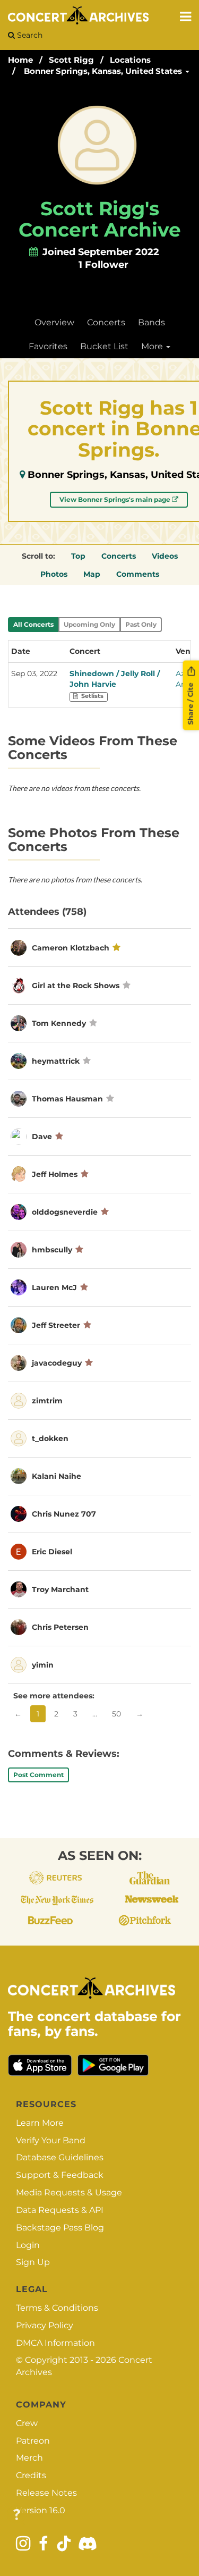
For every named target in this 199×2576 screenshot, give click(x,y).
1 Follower (103, 265)
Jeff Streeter (56, 1325)
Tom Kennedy (59, 1023)
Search (29, 35)
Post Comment (38, 1775)
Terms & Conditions (57, 2308)
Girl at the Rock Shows (76, 986)
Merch (29, 2458)
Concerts (106, 322)
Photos (54, 574)
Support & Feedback (60, 2175)
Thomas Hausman (67, 1099)
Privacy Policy (45, 2325)
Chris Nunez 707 (64, 1514)
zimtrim (47, 1401)
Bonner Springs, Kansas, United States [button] (104, 71)
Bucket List (104, 346)
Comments (138, 574)
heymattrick (56, 1061)
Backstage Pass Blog (60, 2228)
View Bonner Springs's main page (116, 499)
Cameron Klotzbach (71, 948)
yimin (43, 1665)
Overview (54, 322)
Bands (152, 322)
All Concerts (33, 624)
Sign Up (33, 2262)
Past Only (141, 624)
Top (78, 556)
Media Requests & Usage (69, 2192)
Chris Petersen (60, 1627)
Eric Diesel (52, 1552)
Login (28, 2245)
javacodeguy (57, 1363)
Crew (27, 2423)
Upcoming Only (89, 624)
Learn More (40, 2123)
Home (20, 60)
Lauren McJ (54, 1287)
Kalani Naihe (57, 1476)
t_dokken (50, 1438)
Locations (130, 60)
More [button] (153, 346)
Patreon (33, 2441)
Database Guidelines (60, 2157)
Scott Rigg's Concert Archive (100, 219)
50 (116, 1714)
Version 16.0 (41, 2510)
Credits (31, 2475)
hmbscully (52, 1250)
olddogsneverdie (65, 1212)
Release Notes (46, 2493)
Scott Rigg (71, 60)
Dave (42, 1137)
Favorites (48, 346)
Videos (165, 556)
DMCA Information (55, 2343)
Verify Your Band (51, 2140)
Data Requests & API (60, 2210)
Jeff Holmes (55, 1174)
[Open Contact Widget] (17, 2515)
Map (92, 574)
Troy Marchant (60, 1589)
